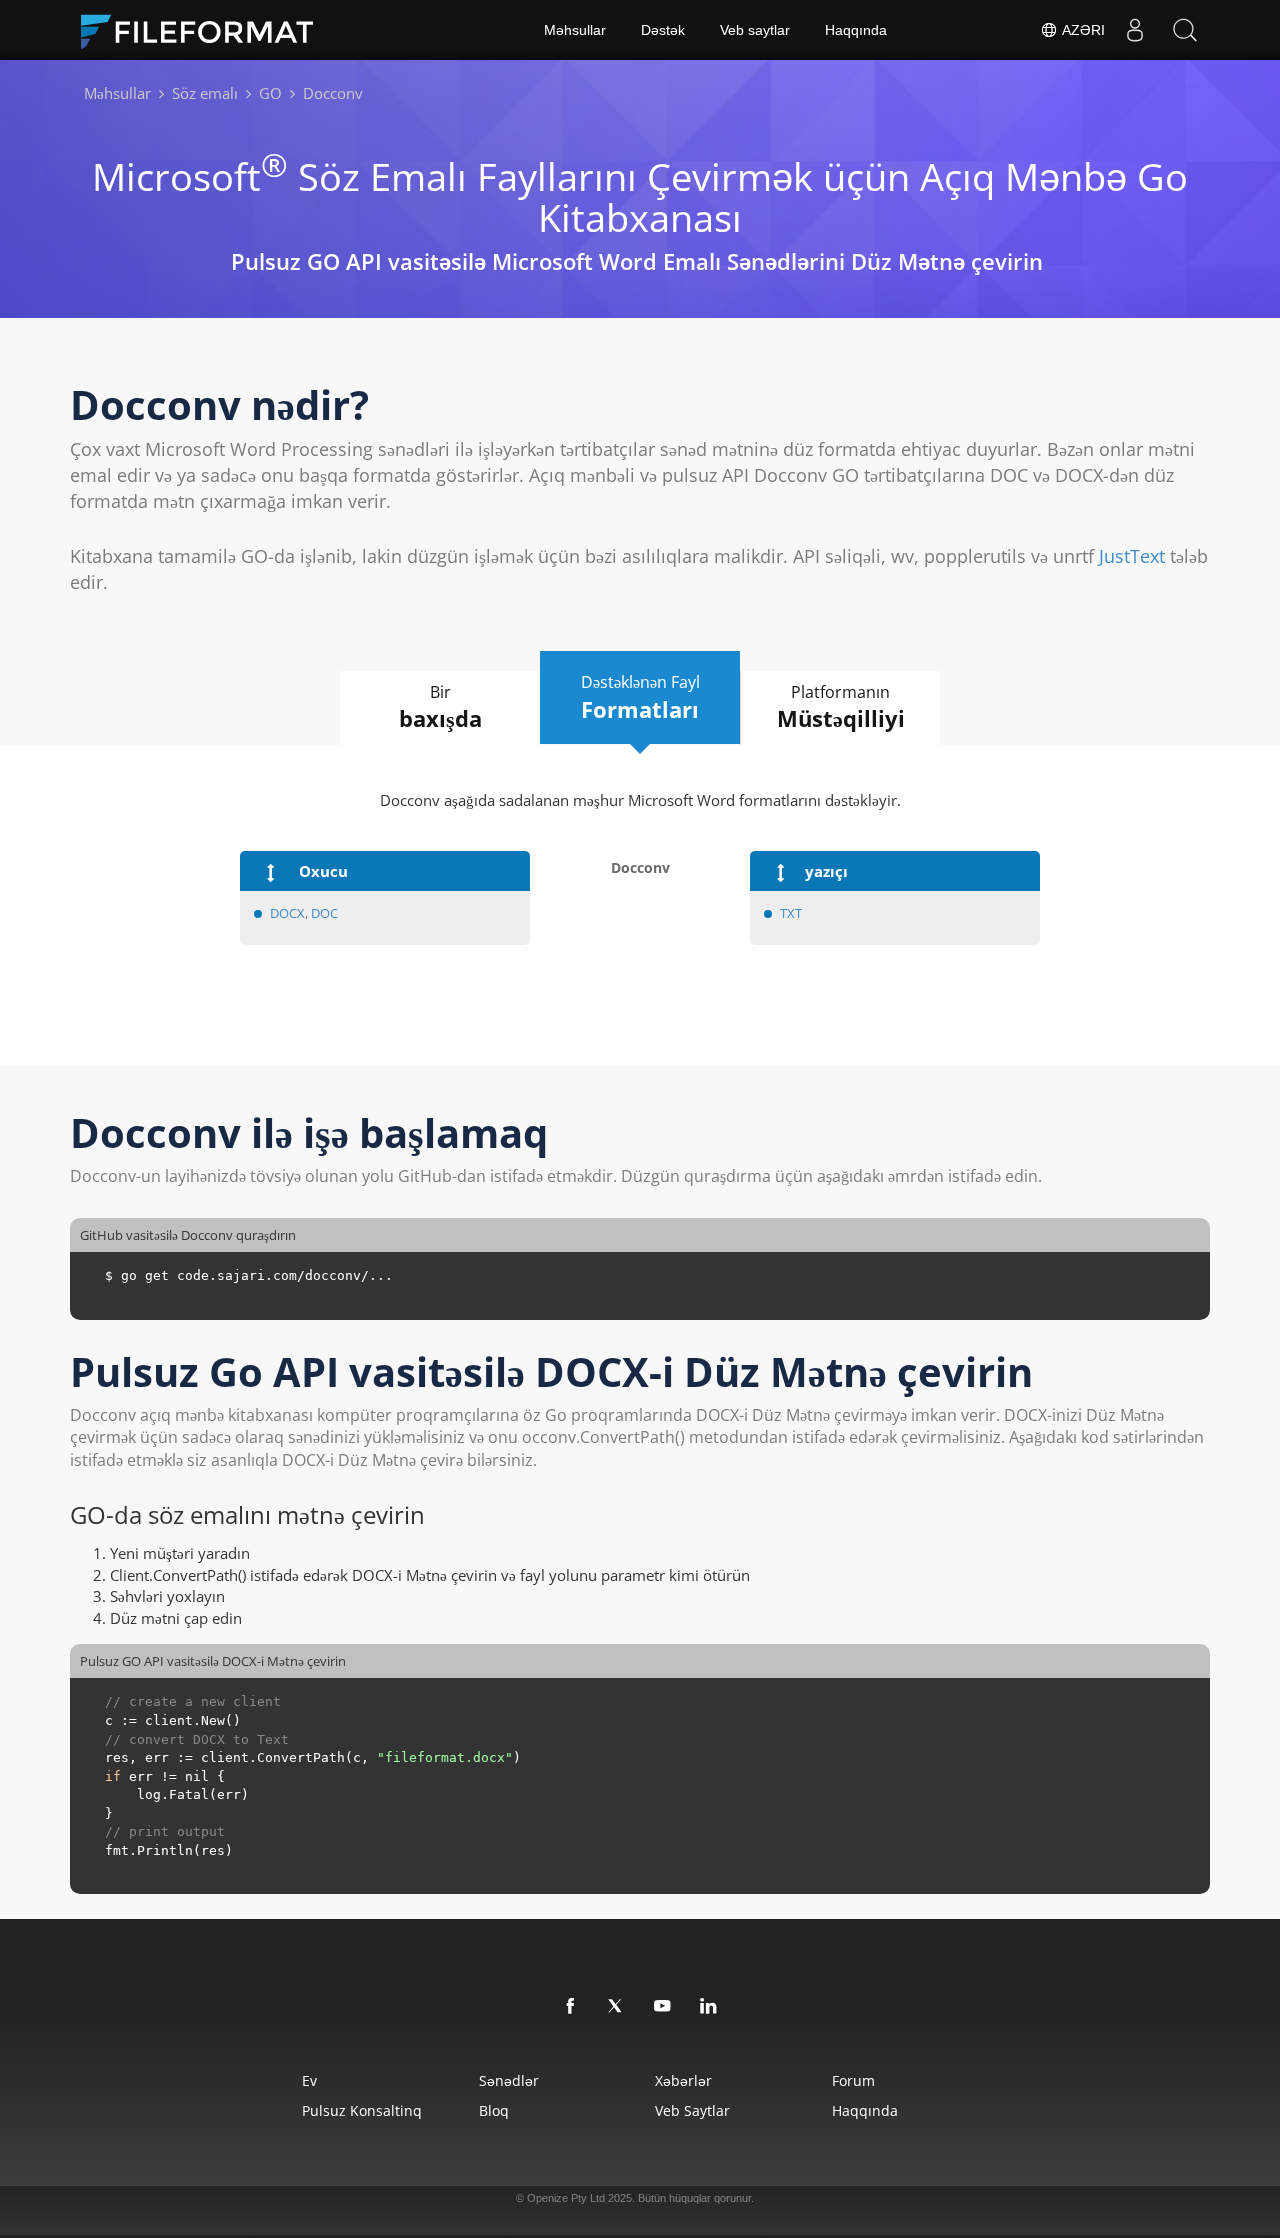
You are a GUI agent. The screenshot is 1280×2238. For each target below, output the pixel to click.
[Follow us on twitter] (617, 2007)
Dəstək (663, 30)
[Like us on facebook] (571, 2007)
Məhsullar (575, 30)
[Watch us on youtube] (663, 2007)
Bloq (494, 2110)
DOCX (287, 913)
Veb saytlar (755, 30)
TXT (791, 913)
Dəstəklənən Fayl (640, 697)
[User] (1135, 30)
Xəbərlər (683, 2080)
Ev (309, 2080)
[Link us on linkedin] (709, 2007)
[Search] (1185, 30)
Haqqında (856, 30)
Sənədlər (509, 2080)
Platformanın (841, 707)
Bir (440, 707)
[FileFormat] (205, 30)
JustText (1132, 556)
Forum (853, 2080)
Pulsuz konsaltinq (362, 2110)
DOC (324, 913)
